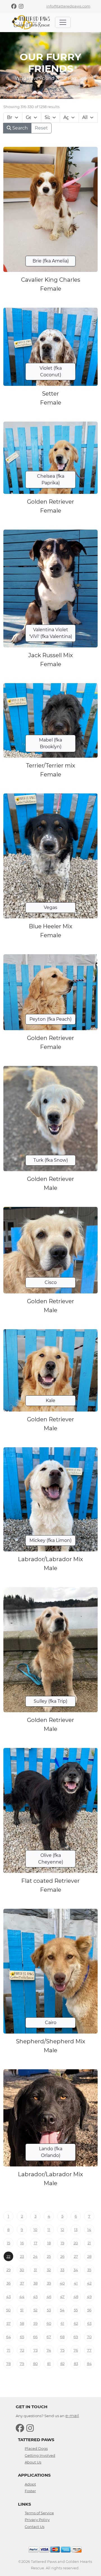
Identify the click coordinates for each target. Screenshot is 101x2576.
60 (49, 2323)
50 (8, 2310)
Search (19, 128)
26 (62, 2256)
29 (9, 2270)
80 (35, 2364)
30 (22, 2270)
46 (49, 2297)
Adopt (30, 2484)
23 (22, 2256)
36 (9, 2283)
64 (9, 2337)
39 (49, 2283)
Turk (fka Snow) (51, 1160)
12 (62, 2230)
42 (89, 2283)
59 (35, 2323)
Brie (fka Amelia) (51, 261)
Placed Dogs (36, 2448)
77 (89, 2350)
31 (35, 2270)
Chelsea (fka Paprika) (51, 479)
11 (49, 2230)
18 (49, 2243)
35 (89, 2270)
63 (89, 2323)
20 (76, 2243)
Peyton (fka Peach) (50, 1019)
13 (76, 2230)
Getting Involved (40, 2455)
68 (62, 2337)
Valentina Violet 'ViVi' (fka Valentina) (51, 633)
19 (62, 2243)
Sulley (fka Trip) (50, 1701)
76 (76, 2350)
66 (35, 2337)
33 (62, 2270)
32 (49, 2270)
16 (22, 2243)
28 (89, 2256)
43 (8, 2297)
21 (89, 2243)
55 (76, 2310)
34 (76, 2270)
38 (35, 2283)
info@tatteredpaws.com (68, 6)
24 (35, 2256)
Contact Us (35, 2527)
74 (49, 2350)
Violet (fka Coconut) (51, 371)
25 (49, 2256)
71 (9, 2350)
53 (49, 2310)
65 (22, 2337)
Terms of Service (39, 2513)
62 (76, 2323)
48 (76, 2297)
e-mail (72, 2416)
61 (62, 2323)
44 (22, 2297)
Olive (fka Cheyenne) (51, 1859)
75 (62, 2350)
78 (8, 2364)
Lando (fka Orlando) (51, 2152)
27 (76, 2256)
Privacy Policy (37, 2520)
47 (62, 2297)
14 (89, 2230)
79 (22, 2364)
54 (62, 2310)
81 (49, 2364)
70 (89, 2337)
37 (22, 2283)
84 (89, 2364)
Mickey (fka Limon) (50, 1540)
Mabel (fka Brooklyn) (50, 743)
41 (76, 2283)
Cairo (51, 2023)
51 (22, 2310)
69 (76, 2337)
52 (35, 2310)
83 (76, 2364)
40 (62, 2283)
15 (8, 2243)
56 (89, 2310)
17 (35, 2243)
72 (22, 2350)
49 (89, 2297)
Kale (50, 1401)
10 (35, 2230)
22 (8, 2256)
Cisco (51, 1282)
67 (49, 2337)
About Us (33, 2462)
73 (35, 2350)
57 (9, 2323)
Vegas (50, 907)
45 (35, 2297)
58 (22, 2323)
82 (62, 2364)
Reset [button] (41, 128)
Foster (30, 2491)
